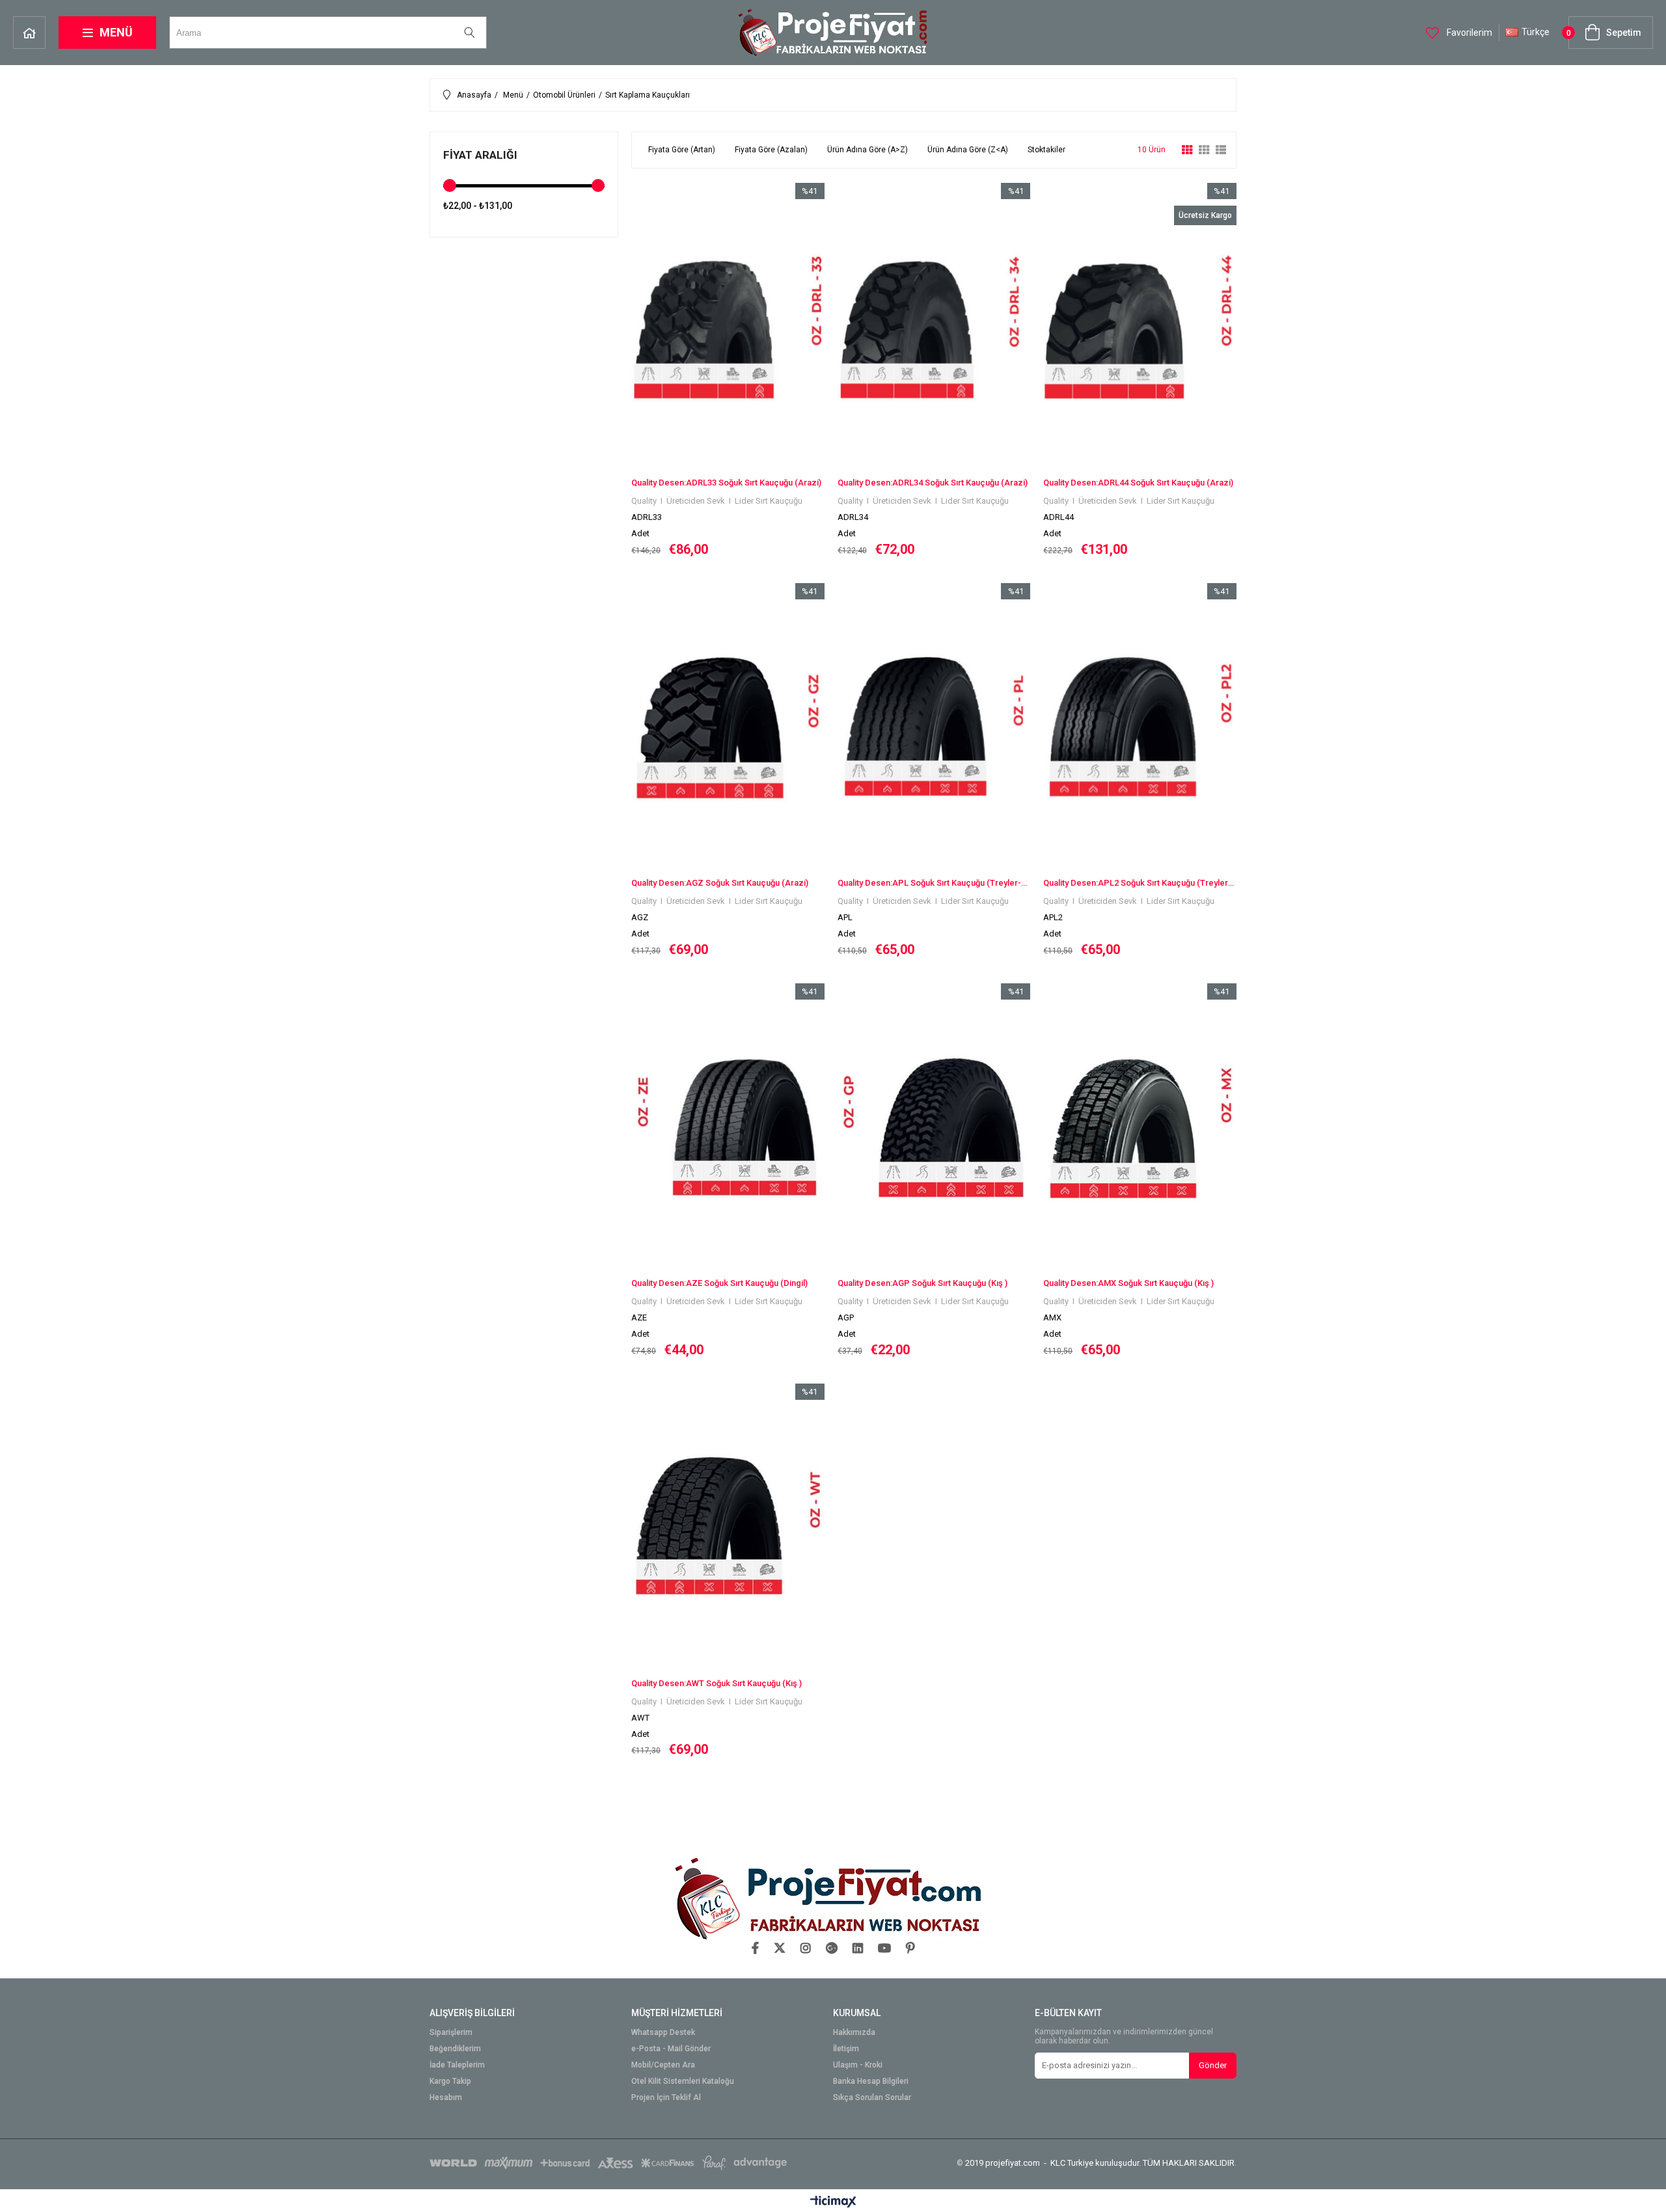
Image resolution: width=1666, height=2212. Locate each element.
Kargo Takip (450, 2082)
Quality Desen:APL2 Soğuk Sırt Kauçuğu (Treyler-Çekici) (1140, 883)
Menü (116, 32)
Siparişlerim (451, 2033)
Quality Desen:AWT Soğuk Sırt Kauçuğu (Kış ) (717, 1683)
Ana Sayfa (29, 33)
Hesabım (446, 2098)
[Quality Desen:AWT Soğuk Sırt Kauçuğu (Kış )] (728, 1528)
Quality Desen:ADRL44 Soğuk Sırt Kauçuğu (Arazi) (1138, 483)
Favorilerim (1468, 33)
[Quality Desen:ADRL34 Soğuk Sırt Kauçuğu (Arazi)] (934, 328)
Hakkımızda (854, 2033)
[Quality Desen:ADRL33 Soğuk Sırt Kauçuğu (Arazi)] (728, 328)
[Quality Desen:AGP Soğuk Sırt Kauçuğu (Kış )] (934, 1128)
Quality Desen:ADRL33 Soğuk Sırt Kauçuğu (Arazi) (726, 483)
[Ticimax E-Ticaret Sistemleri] (833, 2202)
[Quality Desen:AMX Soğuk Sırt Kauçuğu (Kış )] (1140, 1128)
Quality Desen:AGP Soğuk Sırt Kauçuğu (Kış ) (922, 1283)
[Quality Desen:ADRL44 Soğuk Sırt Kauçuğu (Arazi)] (1140, 328)
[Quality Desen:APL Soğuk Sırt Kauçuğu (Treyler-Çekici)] (934, 728)
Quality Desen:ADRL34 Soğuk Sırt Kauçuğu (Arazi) (933, 483)
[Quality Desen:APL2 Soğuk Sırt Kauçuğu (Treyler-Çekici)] (1140, 728)
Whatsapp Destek (663, 2033)
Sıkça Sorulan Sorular (872, 2098)
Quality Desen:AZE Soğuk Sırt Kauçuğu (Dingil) (719, 1283)
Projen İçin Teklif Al (666, 2098)
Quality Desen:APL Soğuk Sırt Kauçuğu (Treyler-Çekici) (934, 883)
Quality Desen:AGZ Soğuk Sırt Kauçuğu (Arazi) (720, 883)
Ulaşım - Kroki (858, 2065)
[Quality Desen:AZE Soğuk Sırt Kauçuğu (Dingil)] (728, 1128)
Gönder (1213, 2065)
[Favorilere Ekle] (728, 370)
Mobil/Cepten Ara (663, 2065)
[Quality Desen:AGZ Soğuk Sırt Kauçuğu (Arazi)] (728, 728)
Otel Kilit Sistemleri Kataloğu (683, 2082)
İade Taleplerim (457, 2065)
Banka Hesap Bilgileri (871, 2082)
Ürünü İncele (774, 370)
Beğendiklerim (455, 2049)
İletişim (846, 2049)
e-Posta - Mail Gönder (671, 2049)
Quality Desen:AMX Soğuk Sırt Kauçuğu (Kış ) (1128, 1283)
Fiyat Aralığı (480, 155)
